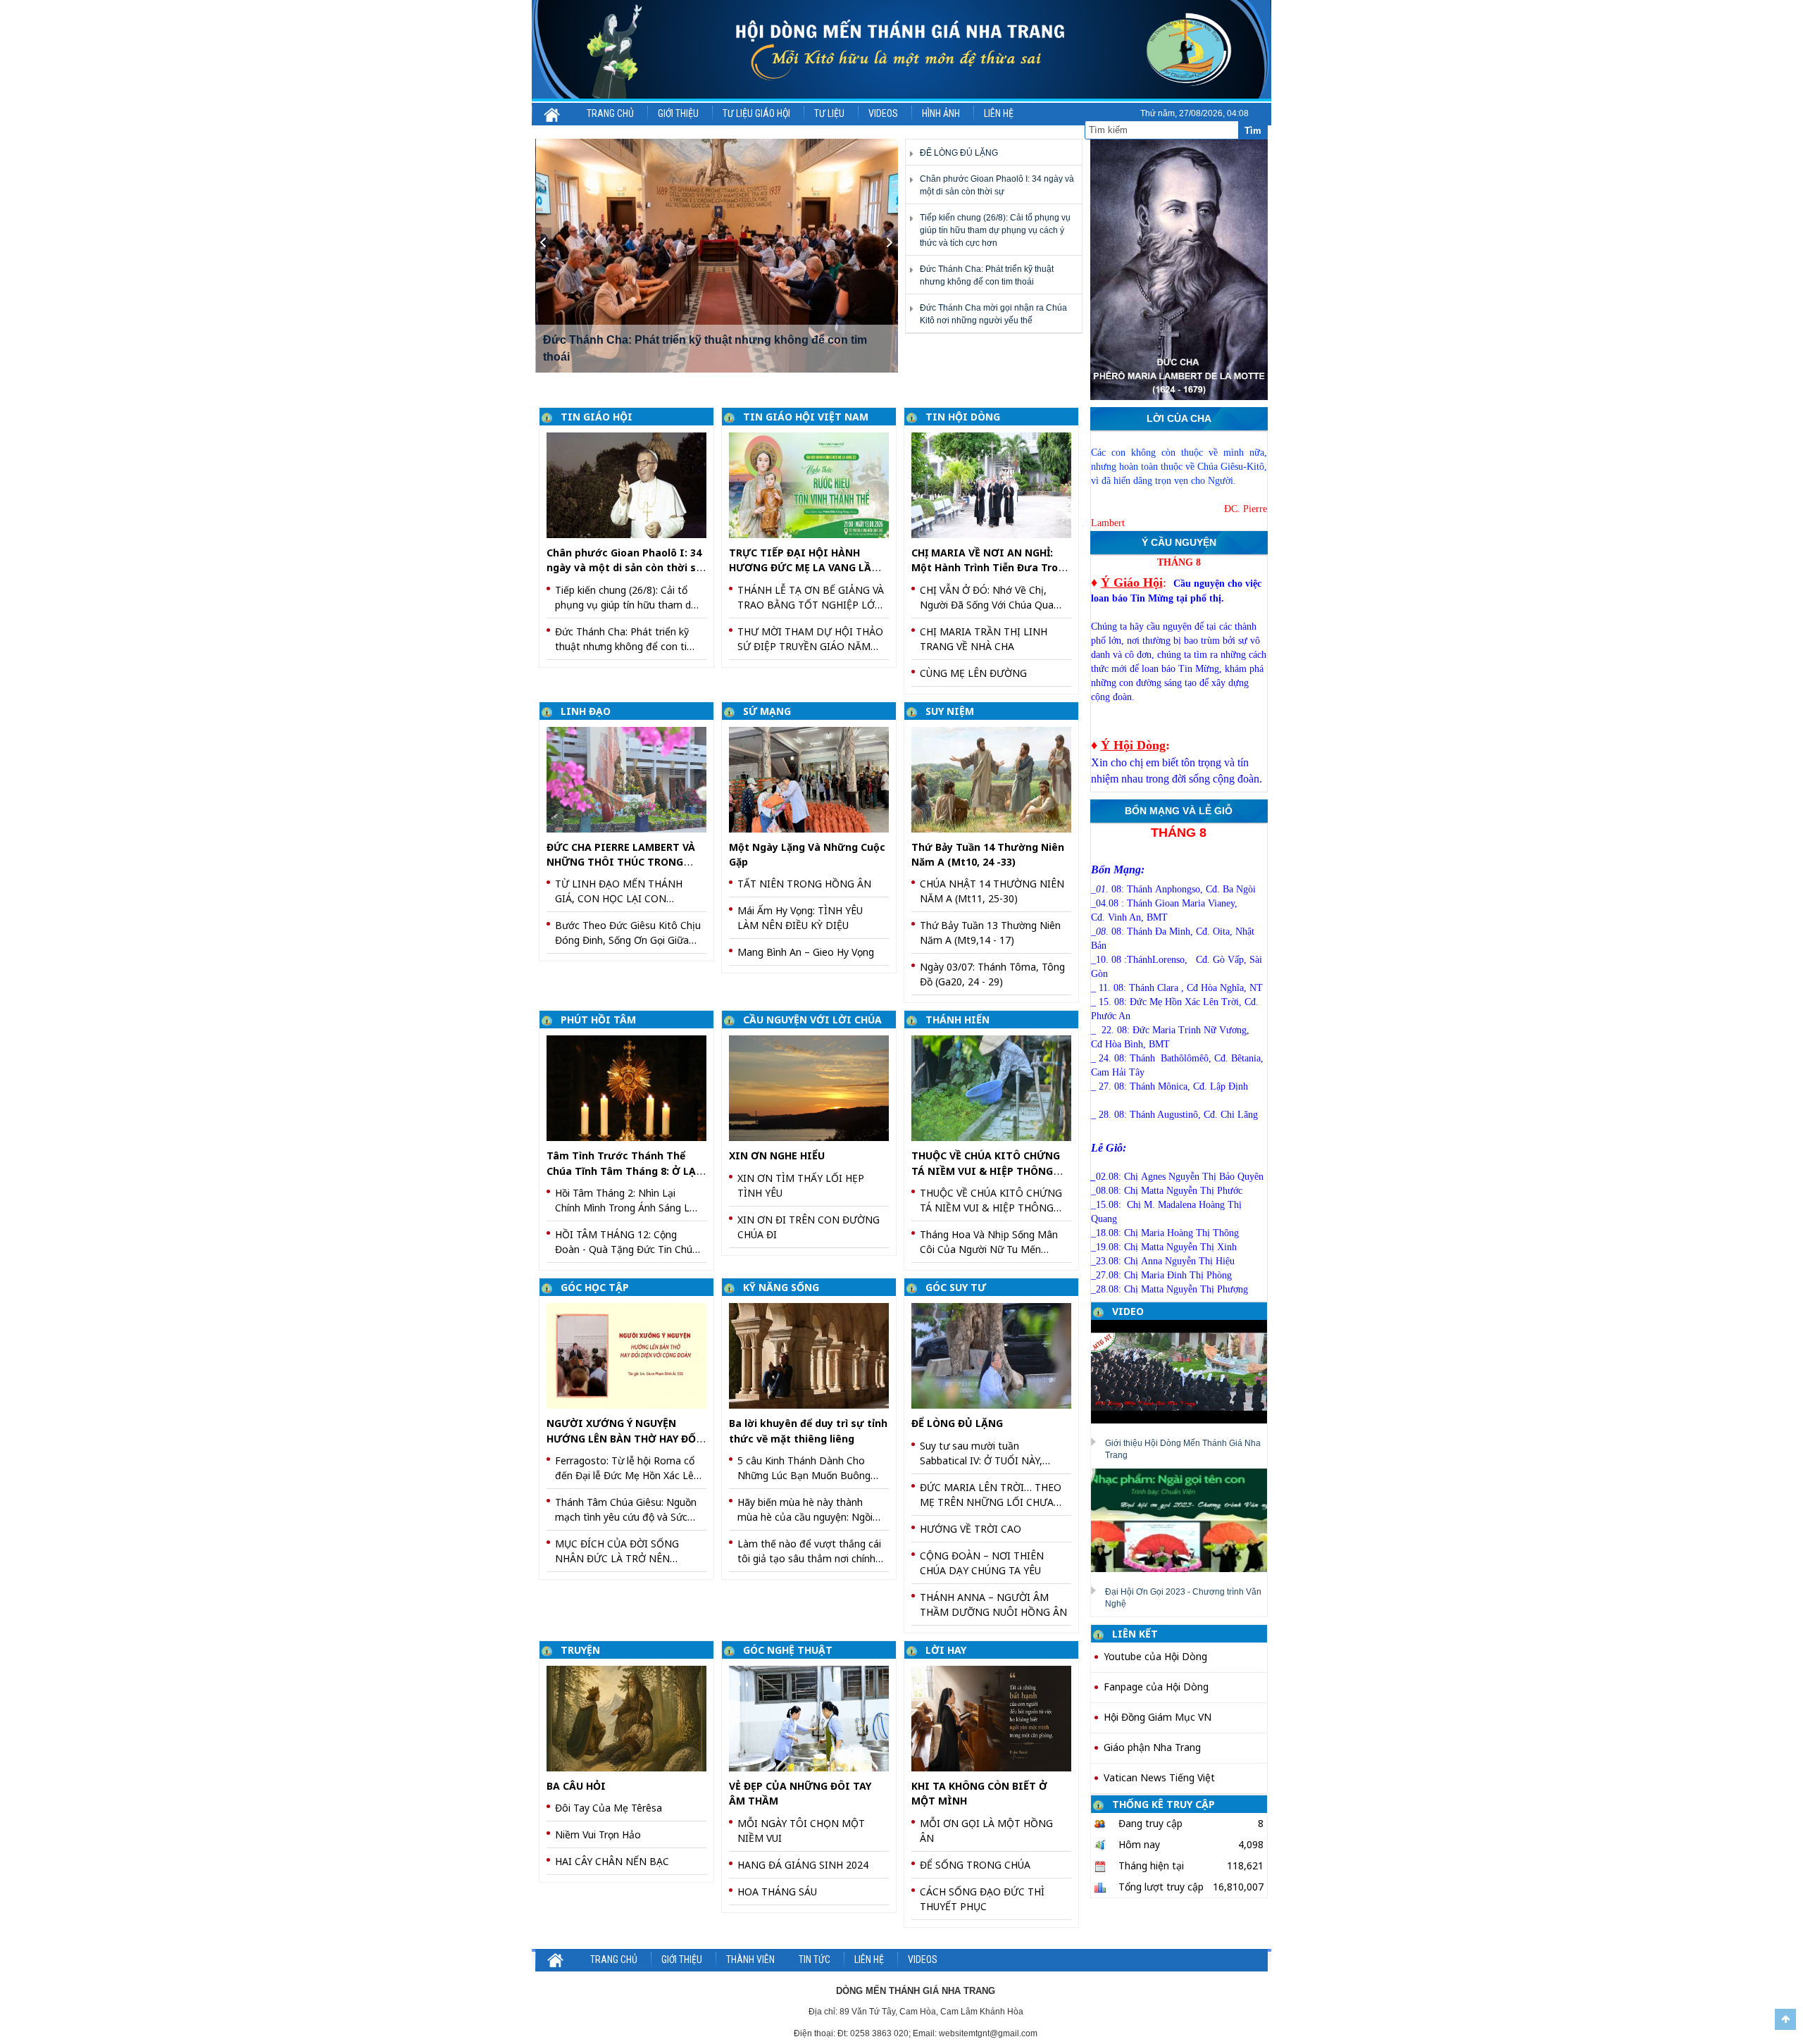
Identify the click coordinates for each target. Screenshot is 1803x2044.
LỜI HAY (946, 1650)
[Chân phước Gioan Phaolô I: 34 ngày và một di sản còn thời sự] (631, 484)
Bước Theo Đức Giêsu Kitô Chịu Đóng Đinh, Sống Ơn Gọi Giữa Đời (628, 933)
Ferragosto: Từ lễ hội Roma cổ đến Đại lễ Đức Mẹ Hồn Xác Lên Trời (627, 1468)
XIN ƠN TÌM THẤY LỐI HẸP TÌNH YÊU (801, 1185)
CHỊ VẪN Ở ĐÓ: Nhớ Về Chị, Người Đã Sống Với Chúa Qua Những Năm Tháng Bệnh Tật (987, 598)
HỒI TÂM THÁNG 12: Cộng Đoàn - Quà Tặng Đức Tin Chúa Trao (626, 1242)
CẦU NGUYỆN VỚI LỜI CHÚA (812, 1020)
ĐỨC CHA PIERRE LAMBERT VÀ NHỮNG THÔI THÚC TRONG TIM (621, 862)
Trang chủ (610, 113)
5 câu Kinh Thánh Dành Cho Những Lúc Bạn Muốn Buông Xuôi (804, 1468)
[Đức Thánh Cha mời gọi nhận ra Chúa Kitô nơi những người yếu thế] (717, 256)
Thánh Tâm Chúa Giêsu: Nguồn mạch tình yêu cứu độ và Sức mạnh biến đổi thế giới (626, 1510)
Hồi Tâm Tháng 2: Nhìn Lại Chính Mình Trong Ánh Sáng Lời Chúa (626, 1201)
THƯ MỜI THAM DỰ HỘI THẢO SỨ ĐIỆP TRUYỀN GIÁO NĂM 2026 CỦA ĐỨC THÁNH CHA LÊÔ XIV (810, 639)
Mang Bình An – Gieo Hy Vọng (806, 952)
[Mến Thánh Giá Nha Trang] (901, 50)
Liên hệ (999, 113)
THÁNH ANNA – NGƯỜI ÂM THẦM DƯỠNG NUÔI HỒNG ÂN (993, 1604)
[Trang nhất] (553, 113)
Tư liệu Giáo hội (756, 113)
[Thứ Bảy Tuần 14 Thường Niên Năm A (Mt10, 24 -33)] (996, 779)
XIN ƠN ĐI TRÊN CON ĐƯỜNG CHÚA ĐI (809, 1227)
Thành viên (750, 1959)
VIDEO (1128, 1311)
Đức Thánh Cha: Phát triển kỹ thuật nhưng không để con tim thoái (625, 639)
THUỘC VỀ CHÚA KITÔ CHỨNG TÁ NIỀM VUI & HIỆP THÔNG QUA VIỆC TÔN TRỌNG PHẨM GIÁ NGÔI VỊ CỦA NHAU (991, 1201)
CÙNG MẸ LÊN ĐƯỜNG (973, 673)
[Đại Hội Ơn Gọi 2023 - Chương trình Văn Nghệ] (1184, 1519)
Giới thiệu (678, 113)
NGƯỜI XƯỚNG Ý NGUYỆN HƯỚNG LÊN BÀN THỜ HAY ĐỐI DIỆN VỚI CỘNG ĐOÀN (624, 1438)
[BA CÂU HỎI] (631, 1718)
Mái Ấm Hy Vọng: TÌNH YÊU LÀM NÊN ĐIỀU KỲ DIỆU (800, 918)
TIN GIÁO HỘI (597, 417)
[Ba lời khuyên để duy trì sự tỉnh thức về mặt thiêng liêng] (814, 1355)
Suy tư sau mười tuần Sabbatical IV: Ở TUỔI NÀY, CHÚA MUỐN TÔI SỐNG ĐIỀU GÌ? (988, 1453)
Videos (883, 113)
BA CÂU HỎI (576, 1786)
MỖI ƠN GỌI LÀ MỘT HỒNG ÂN (986, 1831)
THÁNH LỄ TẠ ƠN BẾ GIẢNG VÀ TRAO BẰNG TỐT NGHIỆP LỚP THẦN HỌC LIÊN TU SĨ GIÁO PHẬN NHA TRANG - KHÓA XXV (811, 598)
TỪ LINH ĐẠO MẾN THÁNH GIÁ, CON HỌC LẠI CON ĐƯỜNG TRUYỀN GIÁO (619, 891)
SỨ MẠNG (767, 711)
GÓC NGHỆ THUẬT (788, 1650)
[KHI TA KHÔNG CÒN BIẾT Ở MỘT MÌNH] (996, 1718)
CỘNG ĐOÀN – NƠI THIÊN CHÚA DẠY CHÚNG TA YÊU (982, 1563)
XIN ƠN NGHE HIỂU (777, 1155)
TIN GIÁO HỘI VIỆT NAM (806, 417)
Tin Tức (815, 1959)
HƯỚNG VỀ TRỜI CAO (971, 1529)
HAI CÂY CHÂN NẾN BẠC (612, 1861)
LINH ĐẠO (586, 711)
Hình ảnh (941, 113)
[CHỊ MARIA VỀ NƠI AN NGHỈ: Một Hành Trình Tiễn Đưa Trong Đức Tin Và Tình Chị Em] (996, 484)
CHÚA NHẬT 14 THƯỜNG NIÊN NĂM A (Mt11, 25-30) (992, 891)
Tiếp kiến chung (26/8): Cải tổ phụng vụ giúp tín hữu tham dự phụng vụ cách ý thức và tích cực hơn (995, 230)
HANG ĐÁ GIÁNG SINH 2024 (803, 1865)
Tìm (1253, 131)
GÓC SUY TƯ (956, 1287)
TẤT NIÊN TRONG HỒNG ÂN (804, 884)
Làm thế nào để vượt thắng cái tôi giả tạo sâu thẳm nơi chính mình (809, 1551)
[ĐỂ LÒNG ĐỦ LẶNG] (996, 1355)
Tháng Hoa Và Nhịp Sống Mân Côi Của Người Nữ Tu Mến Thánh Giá (989, 1242)
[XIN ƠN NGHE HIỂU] (814, 1087)
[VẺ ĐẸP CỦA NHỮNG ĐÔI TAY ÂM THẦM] (814, 1718)
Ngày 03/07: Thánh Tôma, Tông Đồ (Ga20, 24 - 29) (992, 974)
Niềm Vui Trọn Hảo (598, 1834)
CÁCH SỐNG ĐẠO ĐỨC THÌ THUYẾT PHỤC (982, 1899)
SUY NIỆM (950, 711)
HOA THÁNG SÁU (777, 1892)
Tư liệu (829, 113)
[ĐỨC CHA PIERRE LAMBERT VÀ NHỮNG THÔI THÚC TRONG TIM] (631, 779)
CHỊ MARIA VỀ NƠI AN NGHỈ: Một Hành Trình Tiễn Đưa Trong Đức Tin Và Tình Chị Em (991, 568)
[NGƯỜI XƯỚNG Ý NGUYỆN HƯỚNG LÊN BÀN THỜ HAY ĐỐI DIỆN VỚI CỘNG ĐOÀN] (631, 1355)
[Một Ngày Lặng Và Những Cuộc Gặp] (814, 779)
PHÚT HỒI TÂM (598, 1020)
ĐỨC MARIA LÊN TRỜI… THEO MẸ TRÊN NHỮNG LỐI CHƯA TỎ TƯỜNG (991, 1495)
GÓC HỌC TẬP (595, 1287)
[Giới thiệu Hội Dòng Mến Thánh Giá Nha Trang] (1184, 1371)
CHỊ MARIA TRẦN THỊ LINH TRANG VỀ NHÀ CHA (984, 639)
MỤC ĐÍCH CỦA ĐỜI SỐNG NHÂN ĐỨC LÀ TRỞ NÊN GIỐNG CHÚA (617, 1551)
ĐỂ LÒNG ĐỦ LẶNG (959, 153)
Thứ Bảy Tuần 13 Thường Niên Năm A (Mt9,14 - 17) (990, 933)
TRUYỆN (580, 1650)
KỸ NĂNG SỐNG (781, 1287)
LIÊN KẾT (1135, 1634)
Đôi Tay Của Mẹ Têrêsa (609, 1808)
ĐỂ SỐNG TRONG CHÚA (975, 1865)
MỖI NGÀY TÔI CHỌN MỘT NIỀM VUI (801, 1831)
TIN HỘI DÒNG (963, 417)
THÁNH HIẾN (957, 1020)
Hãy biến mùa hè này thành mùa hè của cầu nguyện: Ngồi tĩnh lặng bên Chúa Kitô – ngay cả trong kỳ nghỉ (808, 1510)
